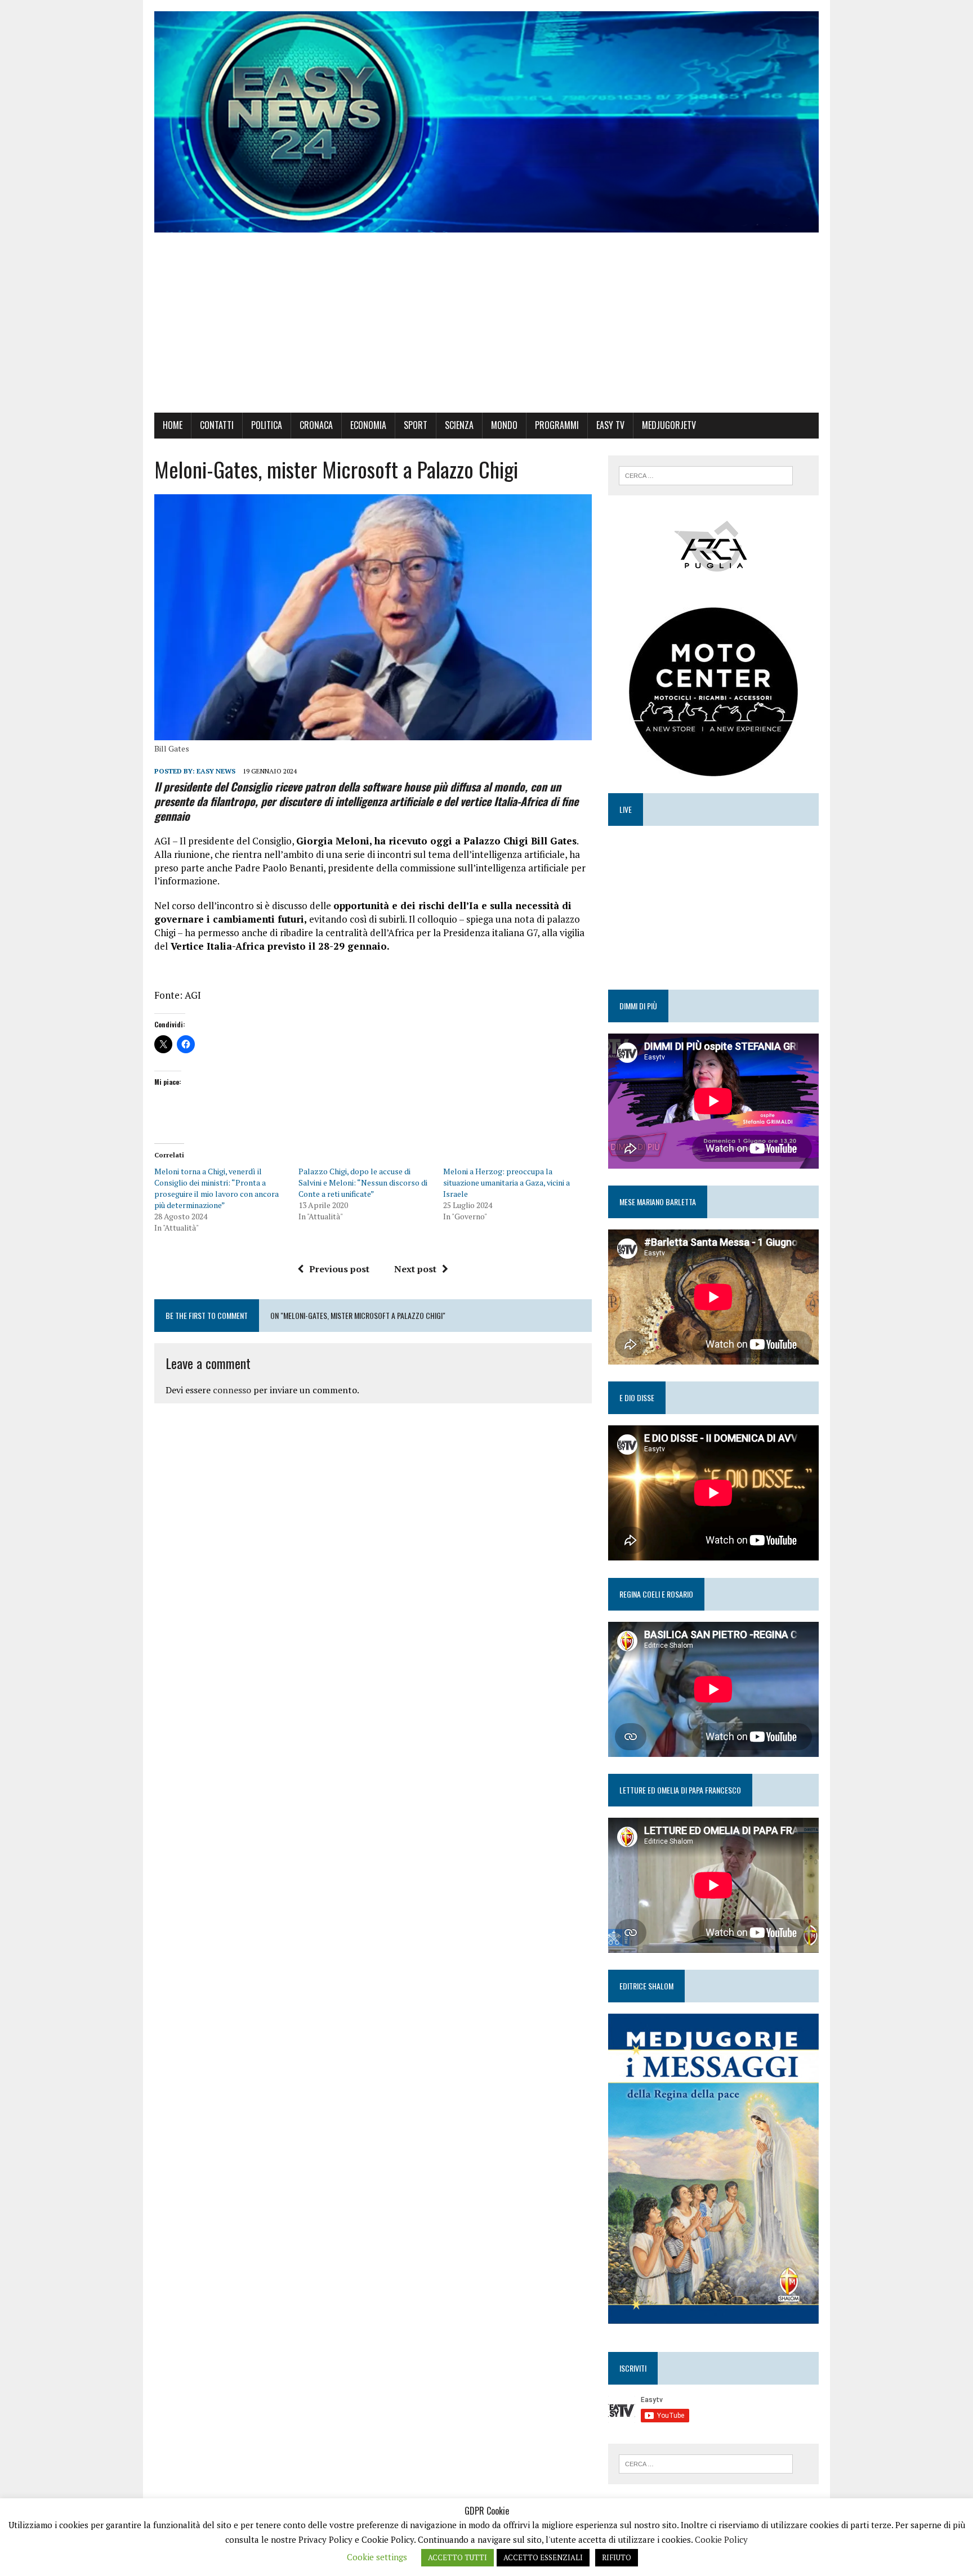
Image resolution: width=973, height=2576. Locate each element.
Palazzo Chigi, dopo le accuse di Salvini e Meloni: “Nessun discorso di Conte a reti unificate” (363, 1182)
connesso (232, 1390)
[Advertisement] (486, 328)
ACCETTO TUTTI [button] (458, 2557)
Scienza (459, 425)
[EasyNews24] (486, 122)
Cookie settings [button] (377, 2557)
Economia (368, 425)
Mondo (504, 425)
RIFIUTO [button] (617, 2557)
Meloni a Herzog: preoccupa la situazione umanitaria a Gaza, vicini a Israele (506, 1182)
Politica (267, 425)
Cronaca (316, 425)
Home (173, 425)
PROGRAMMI (557, 425)
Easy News (216, 771)
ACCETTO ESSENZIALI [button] (543, 2557)
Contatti (217, 425)
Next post (415, 1269)
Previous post (339, 1269)
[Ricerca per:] (706, 475)
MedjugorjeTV (669, 425)
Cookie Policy (721, 2539)
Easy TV (610, 425)
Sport (416, 425)
